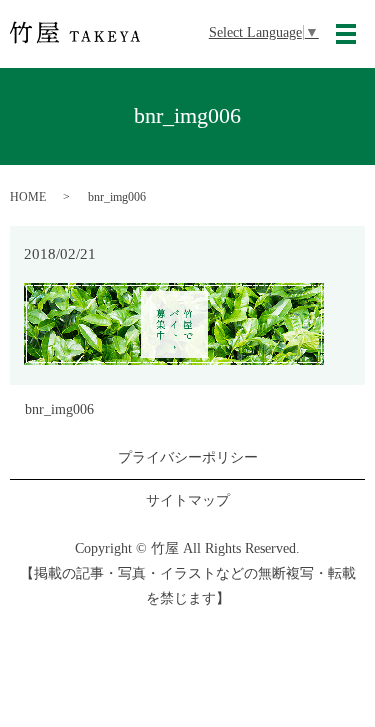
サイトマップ (188, 500)
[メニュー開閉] (346, 34)
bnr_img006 (59, 409)
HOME (28, 197)
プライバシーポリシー (188, 457)
